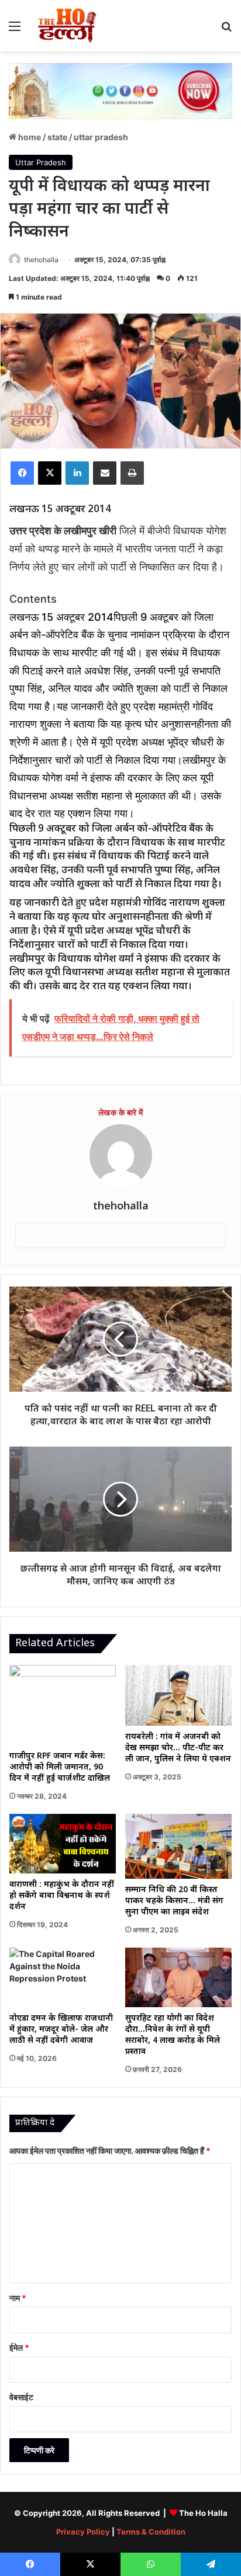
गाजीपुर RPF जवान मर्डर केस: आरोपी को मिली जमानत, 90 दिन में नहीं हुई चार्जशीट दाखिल (60, 1767)
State (57, 137)
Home (29, 137)
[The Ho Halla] (68, 26)
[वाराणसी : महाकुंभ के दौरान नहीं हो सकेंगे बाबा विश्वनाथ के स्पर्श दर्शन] (63, 1844)
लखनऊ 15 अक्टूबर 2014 (61, 617)
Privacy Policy (83, 2532)
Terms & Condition (151, 2532)
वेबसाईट (21, 2397)
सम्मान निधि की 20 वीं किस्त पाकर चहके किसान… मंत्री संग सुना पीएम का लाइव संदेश (174, 1901)
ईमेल (19, 2347)
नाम (18, 2298)
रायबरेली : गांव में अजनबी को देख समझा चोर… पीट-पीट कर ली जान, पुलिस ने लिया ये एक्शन (178, 1748)
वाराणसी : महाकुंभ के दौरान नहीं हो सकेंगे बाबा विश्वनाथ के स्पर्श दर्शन (62, 1896)
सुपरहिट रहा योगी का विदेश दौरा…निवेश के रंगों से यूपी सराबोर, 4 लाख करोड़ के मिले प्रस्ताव (173, 2035)
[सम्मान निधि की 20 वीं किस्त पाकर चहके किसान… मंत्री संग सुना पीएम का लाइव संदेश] (178, 1846)
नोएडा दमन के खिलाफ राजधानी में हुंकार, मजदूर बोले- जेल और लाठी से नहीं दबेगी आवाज (61, 2030)
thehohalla (41, 260)
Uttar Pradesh (101, 137)
